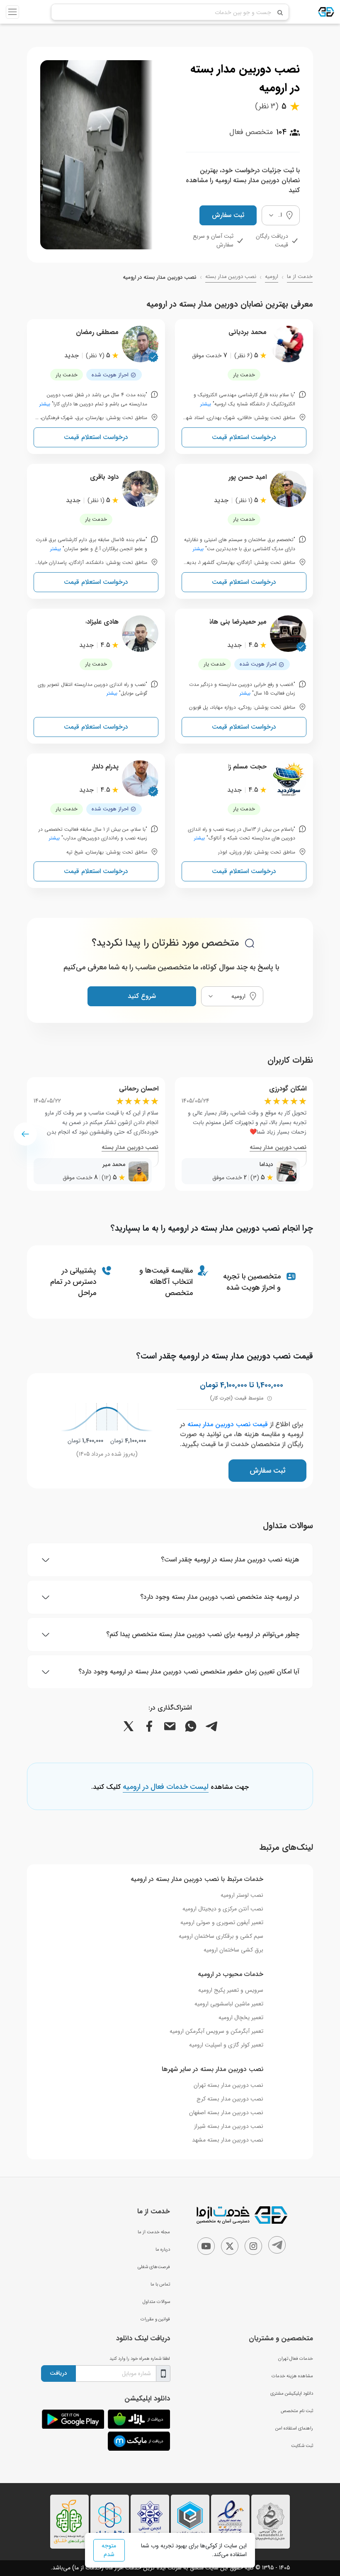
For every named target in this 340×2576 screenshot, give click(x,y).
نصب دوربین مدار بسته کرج (230, 2099)
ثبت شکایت (302, 2446)
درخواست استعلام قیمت (244, 437)
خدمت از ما (300, 277)
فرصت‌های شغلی (154, 2267)
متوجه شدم (109, 2550)
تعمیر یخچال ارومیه (241, 2017)
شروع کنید (142, 996)
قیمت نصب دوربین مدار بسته (228, 1424)
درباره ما (163, 2249)
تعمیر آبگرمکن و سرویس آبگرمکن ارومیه (216, 2031)
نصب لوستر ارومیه (242, 1895)
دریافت (58, 2373)
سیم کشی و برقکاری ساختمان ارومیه (221, 1936)
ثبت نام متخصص (297, 2411)
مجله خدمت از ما (154, 2232)
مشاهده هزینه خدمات (292, 2376)
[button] (25, 1134)
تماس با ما (160, 2284)
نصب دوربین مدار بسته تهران (228, 2085)
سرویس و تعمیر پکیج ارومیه (231, 1990)
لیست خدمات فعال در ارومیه (166, 1787)
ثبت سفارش (228, 215)
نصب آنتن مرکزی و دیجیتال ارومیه (223, 1909)
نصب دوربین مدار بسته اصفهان (226, 2113)
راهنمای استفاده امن (294, 2428)
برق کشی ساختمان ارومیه (233, 1950)
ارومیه (272, 277)
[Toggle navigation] (12, 12)
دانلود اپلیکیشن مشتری (292, 2393)
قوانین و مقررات (155, 2319)
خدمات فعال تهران (296, 2359)
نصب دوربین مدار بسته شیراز (229, 2126)
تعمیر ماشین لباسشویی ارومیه (229, 2004)
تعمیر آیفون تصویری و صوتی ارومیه (222, 1922)
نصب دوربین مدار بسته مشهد (228, 2140)
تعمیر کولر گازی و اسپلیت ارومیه (226, 2045)
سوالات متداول (156, 2302)
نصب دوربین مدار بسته (231, 277)
